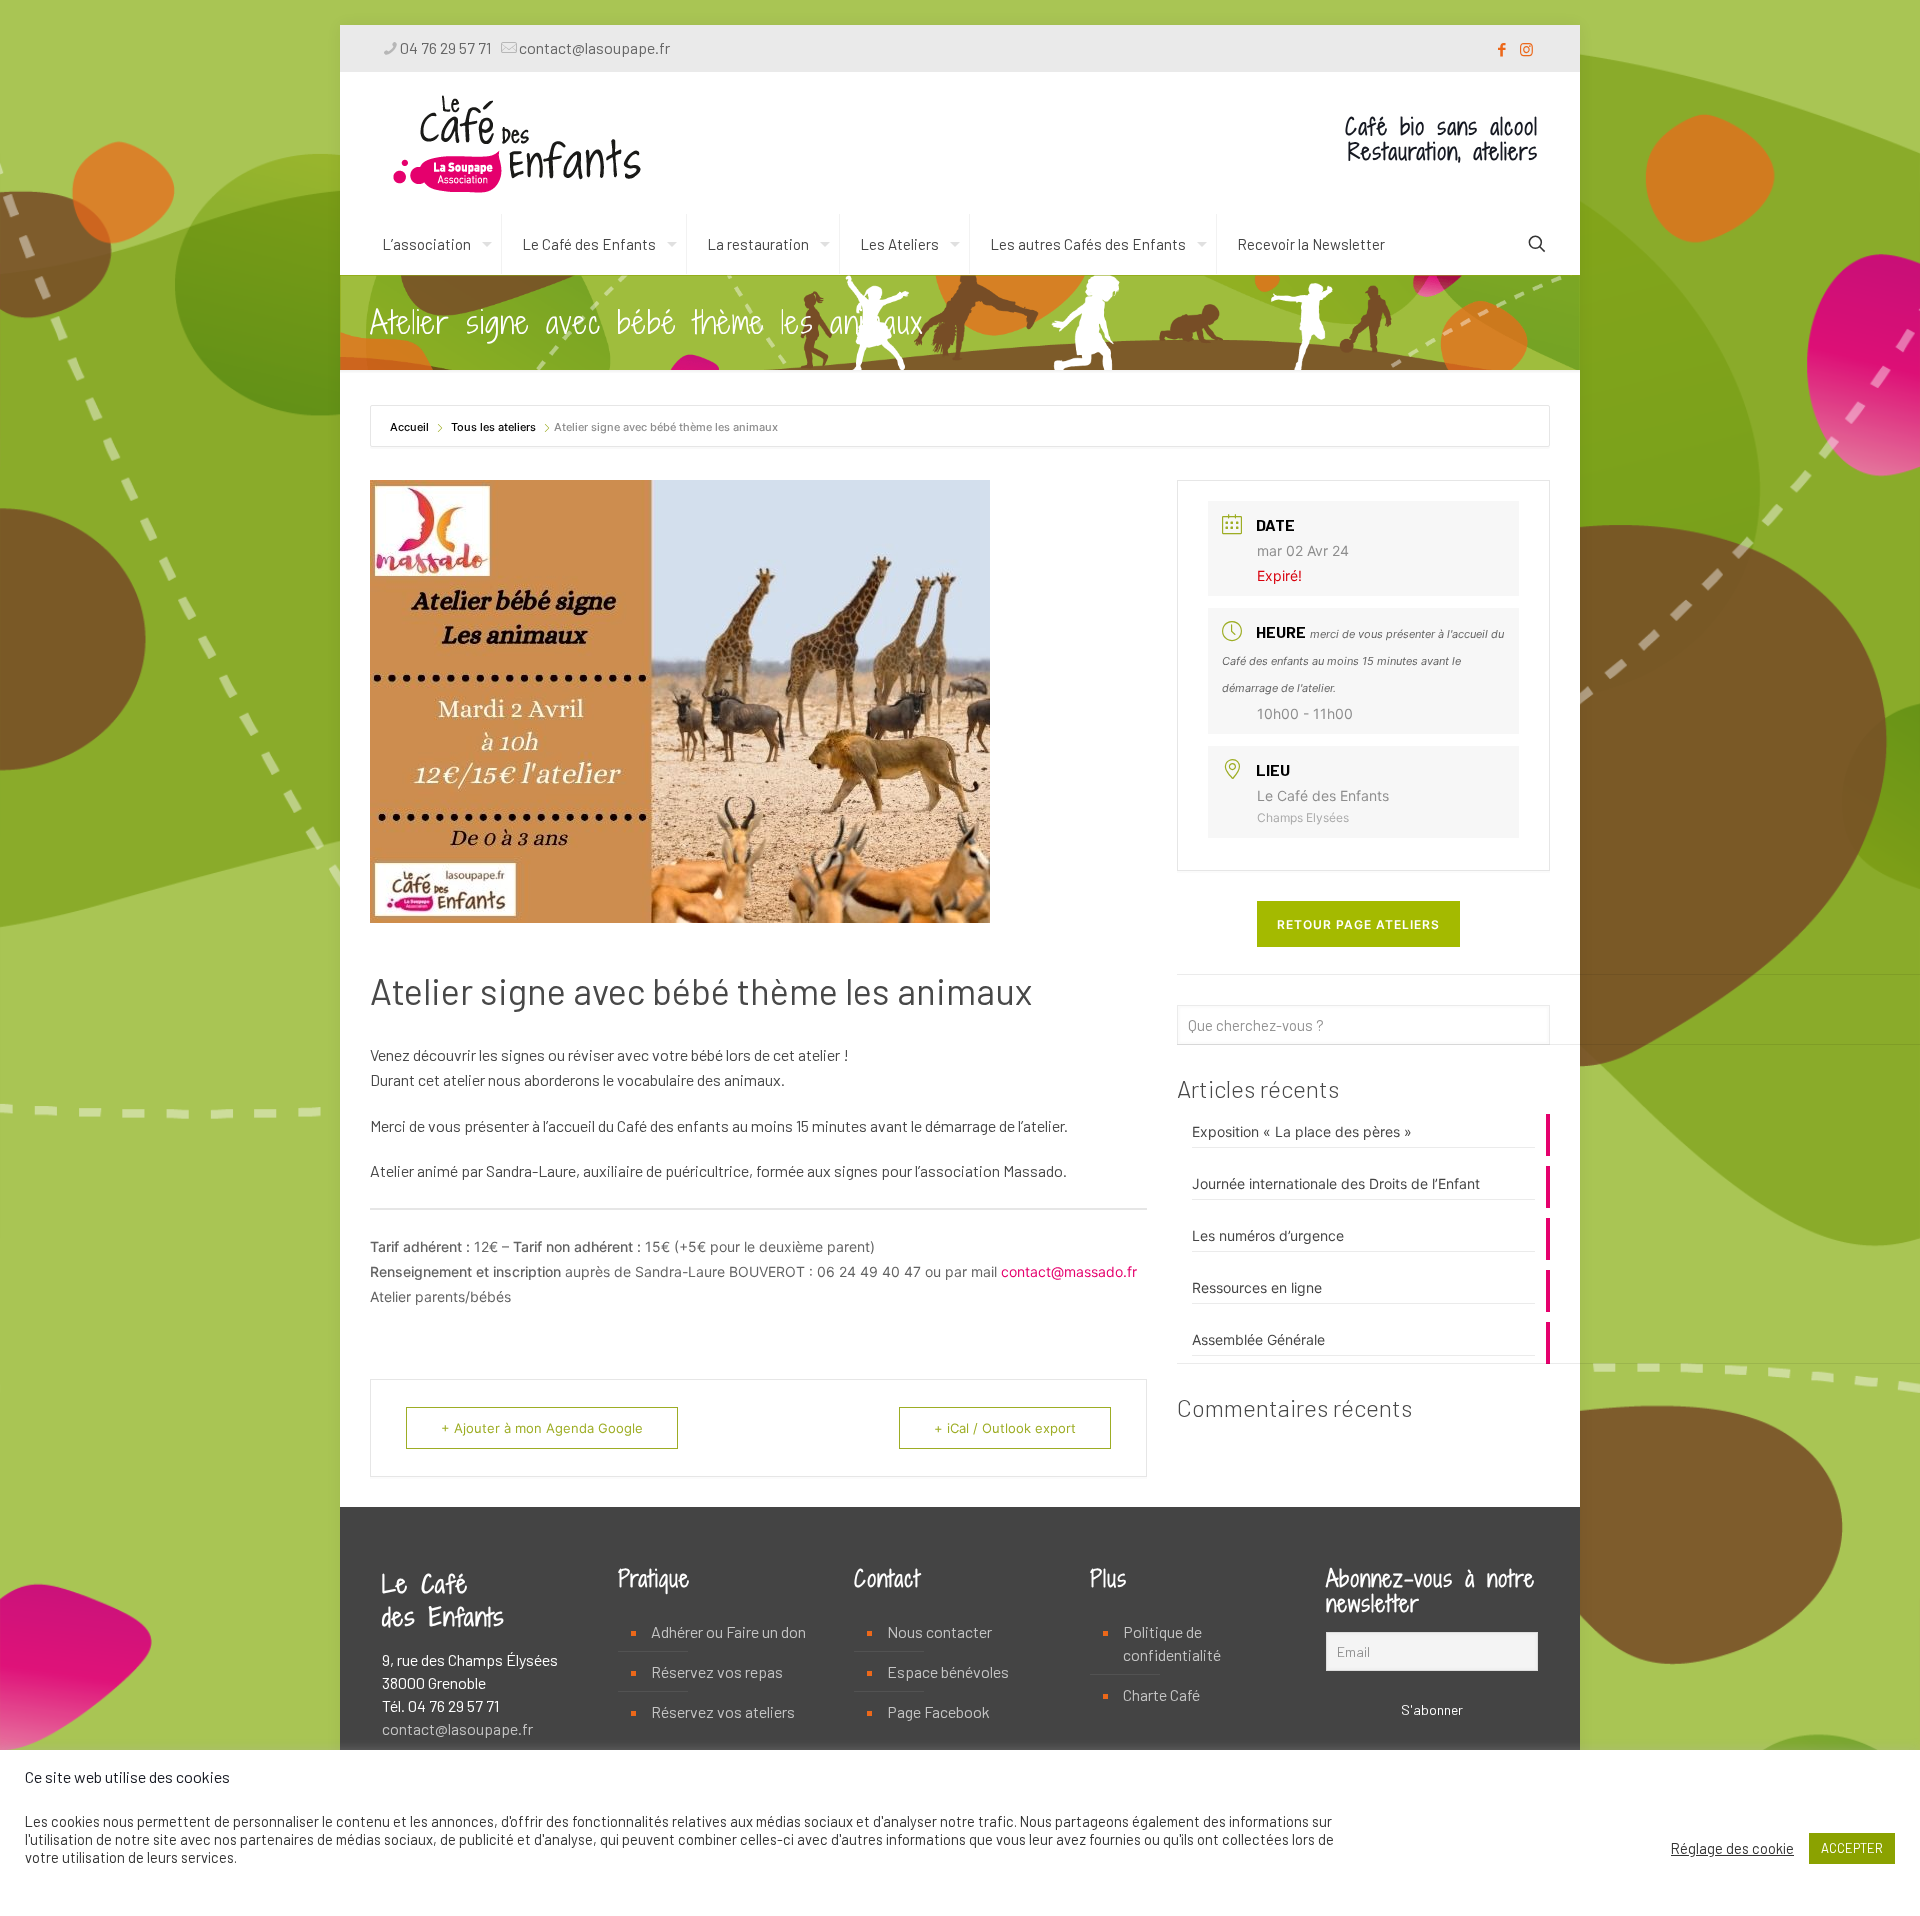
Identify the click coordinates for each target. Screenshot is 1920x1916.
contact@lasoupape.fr (594, 47)
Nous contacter (939, 1631)
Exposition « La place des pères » (1302, 1131)
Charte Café (1161, 1694)
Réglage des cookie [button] (1732, 1848)
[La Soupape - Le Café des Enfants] (517, 143)
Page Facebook (938, 1711)
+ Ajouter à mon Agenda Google (542, 1428)
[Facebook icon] (1501, 49)
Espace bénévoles (948, 1671)
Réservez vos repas (717, 1671)
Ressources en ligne (1257, 1287)
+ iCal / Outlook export (1005, 1428)
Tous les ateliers (493, 427)
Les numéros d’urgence (1268, 1235)
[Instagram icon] (1526, 49)
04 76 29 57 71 (445, 47)
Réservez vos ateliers (723, 1711)
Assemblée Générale (1258, 1339)
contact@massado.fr (1069, 1271)
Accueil (411, 427)
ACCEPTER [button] (1852, 1848)
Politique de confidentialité (1172, 1643)
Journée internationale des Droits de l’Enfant (1336, 1183)
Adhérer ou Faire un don (728, 1631)
